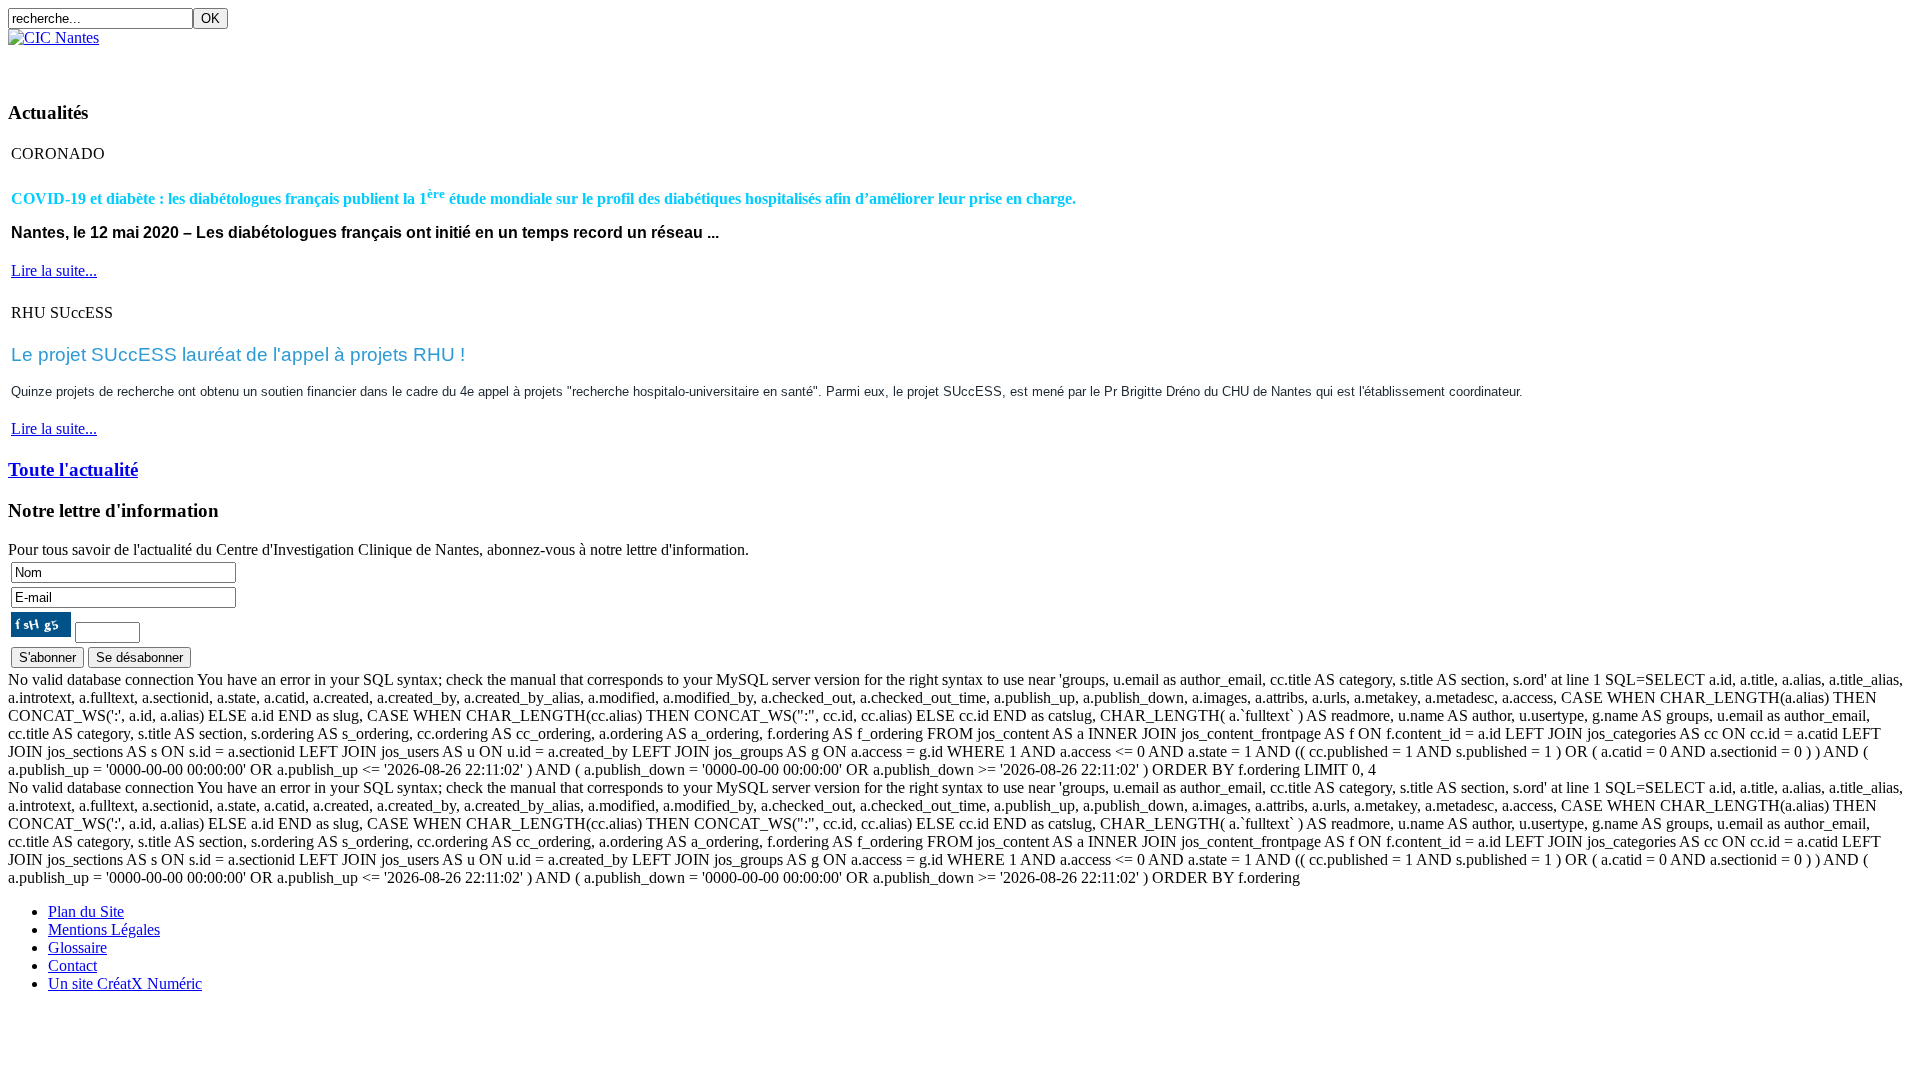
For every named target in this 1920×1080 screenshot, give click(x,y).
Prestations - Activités (439, 63)
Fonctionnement (274, 63)
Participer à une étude (625, 63)
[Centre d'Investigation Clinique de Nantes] (53, 37)
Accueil (46, 63)
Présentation (143, 63)
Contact (887, 63)
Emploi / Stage (782, 63)
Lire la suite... (54, 270)
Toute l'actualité (73, 469)
